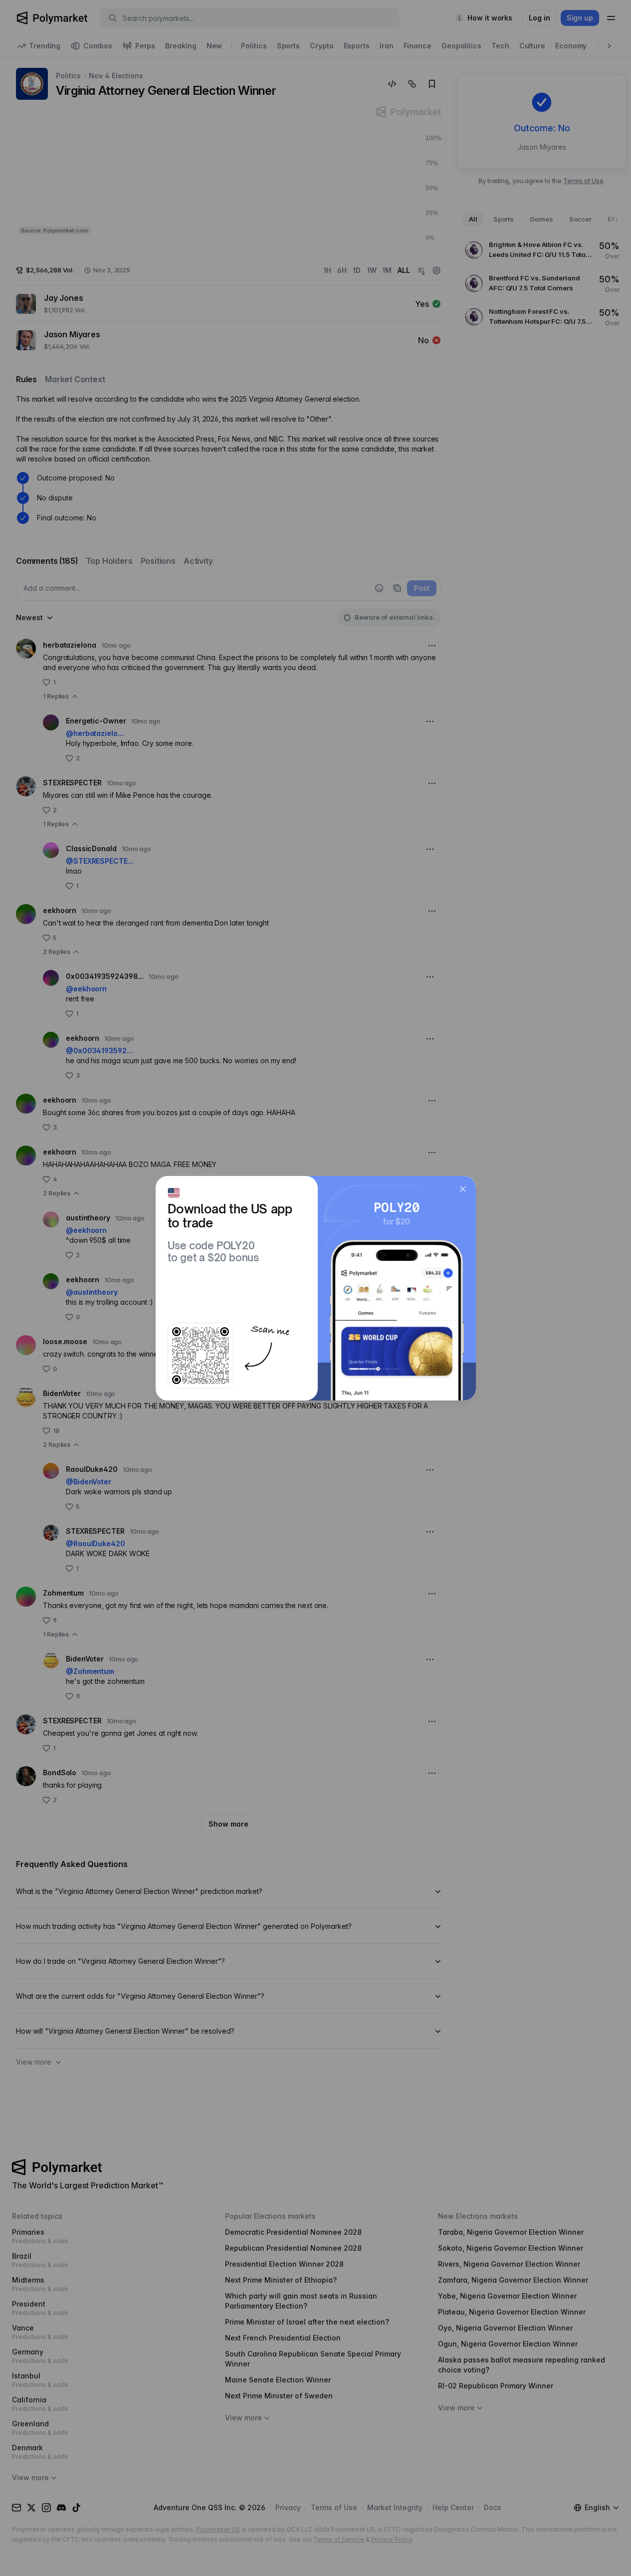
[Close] (463, 1189)
